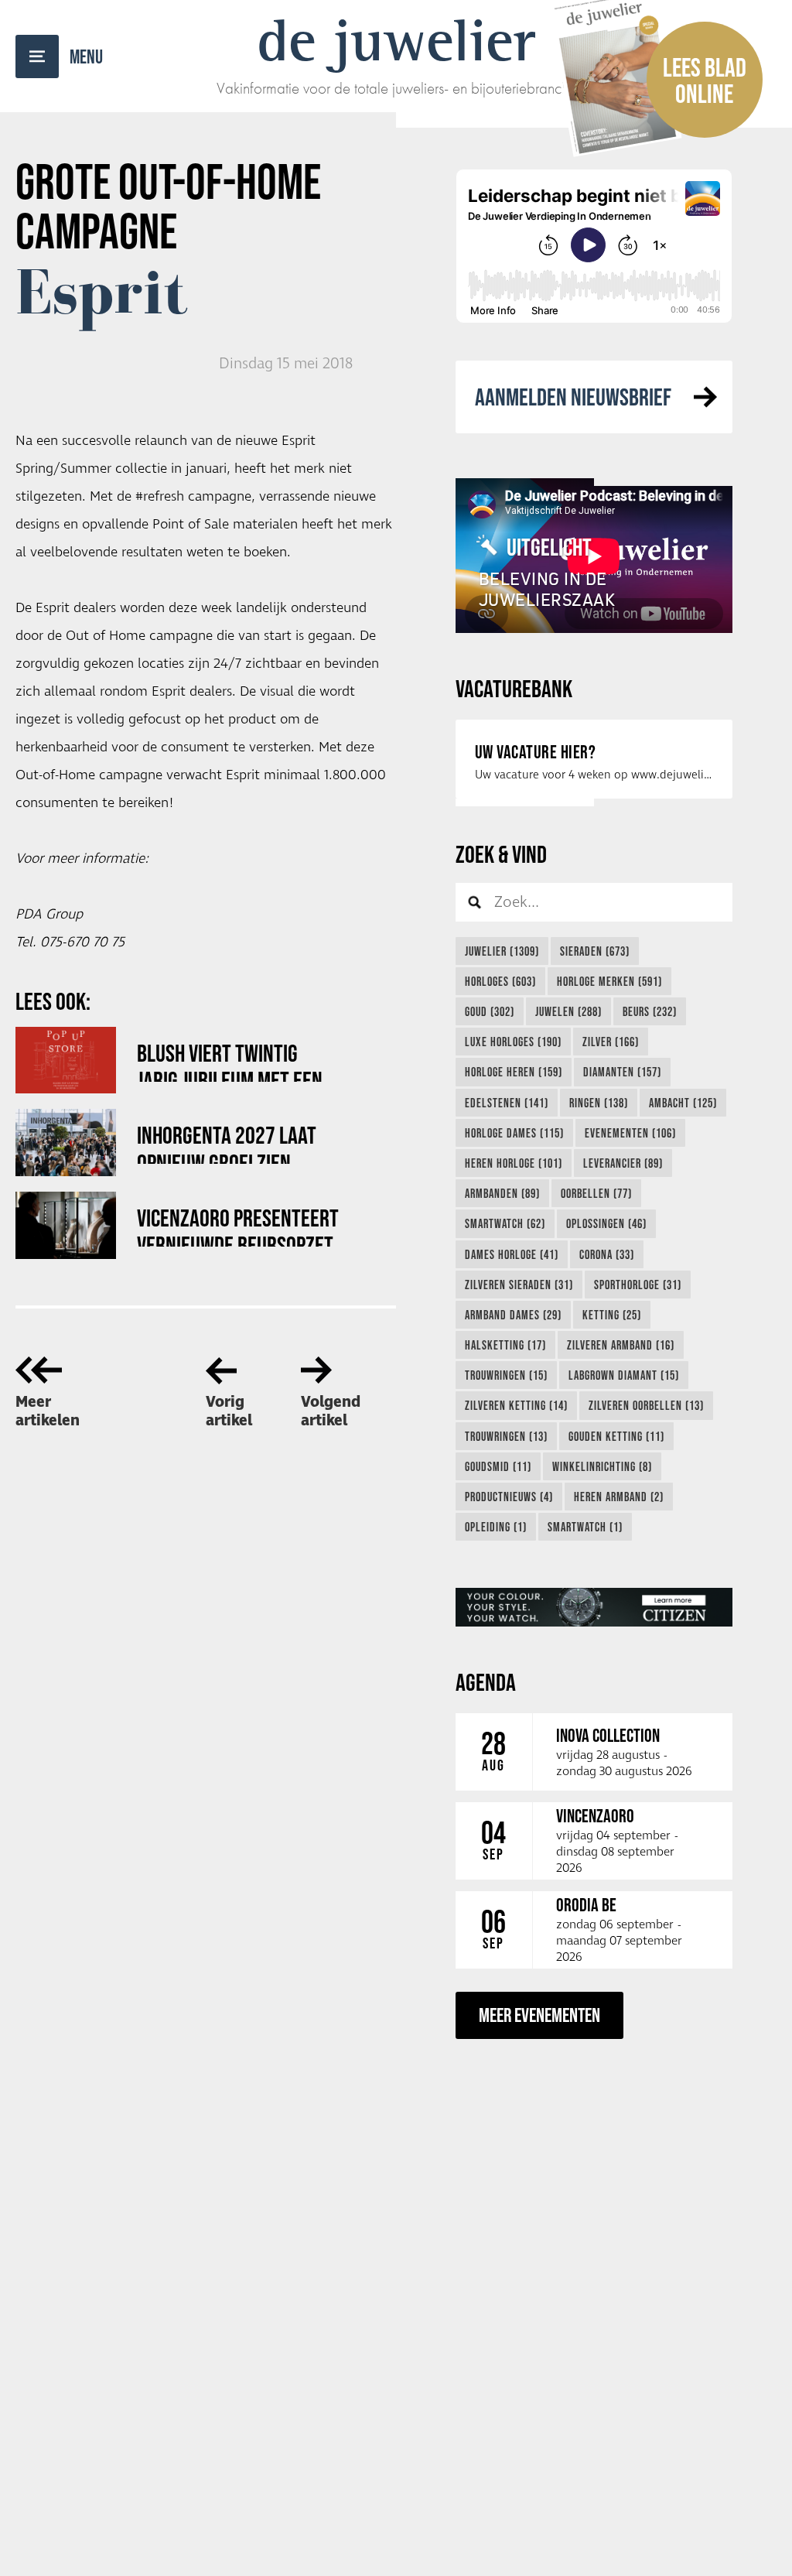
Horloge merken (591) (609, 981)
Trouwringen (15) (506, 1375)
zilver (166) (611, 1042)
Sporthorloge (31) (638, 1285)
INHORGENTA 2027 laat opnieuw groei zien (227, 1143)
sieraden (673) (595, 951)
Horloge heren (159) (514, 1072)
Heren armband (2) (619, 1497)
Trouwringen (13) (506, 1436)
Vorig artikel (229, 1411)
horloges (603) (500, 981)
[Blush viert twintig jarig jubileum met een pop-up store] (66, 1061)
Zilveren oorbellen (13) (646, 1405)
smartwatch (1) (585, 1527)
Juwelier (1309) (502, 951)
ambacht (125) (683, 1103)
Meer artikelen (48, 1411)
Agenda (486, 1682)
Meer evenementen (539, 2015)
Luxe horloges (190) (513, 1042)
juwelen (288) (568, 1011)
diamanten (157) (622, 1072)
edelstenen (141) (507, 1103)
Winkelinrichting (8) (602, 1466)
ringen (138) (599, 1103)
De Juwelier (396, 40)
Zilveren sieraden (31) (519, 1285)
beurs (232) (650, 1011)
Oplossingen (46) (606, 1223)
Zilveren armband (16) (621, 1345)
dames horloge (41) (512, 1254)
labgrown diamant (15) (624, 1375)
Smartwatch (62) (505, 1223)
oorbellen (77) (596, 1193)
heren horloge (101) (514, 1163)
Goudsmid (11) (498, 1466)
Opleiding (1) (496, 1527)
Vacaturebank (514, 688)
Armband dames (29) (513, 1315)
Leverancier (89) (623, 1163)
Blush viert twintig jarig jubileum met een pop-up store (230, 1061)
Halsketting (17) (505, 1345)
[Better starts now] (594, 1607)
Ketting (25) (612, 1315)
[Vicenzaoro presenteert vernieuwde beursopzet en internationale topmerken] (66, 1225)
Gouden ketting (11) (616, 1436)
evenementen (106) (630, 1133)
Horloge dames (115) (514, 1133)
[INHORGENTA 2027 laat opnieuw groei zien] (66, 1143)
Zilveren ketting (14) (516, 1405)
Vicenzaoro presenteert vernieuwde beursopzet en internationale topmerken (238, 1225)
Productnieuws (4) (509, 1497)
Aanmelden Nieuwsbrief (573, 397)
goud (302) (490, 1011)
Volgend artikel (331, 1411)
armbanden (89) (502, 1193)
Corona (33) (607, 1254)
